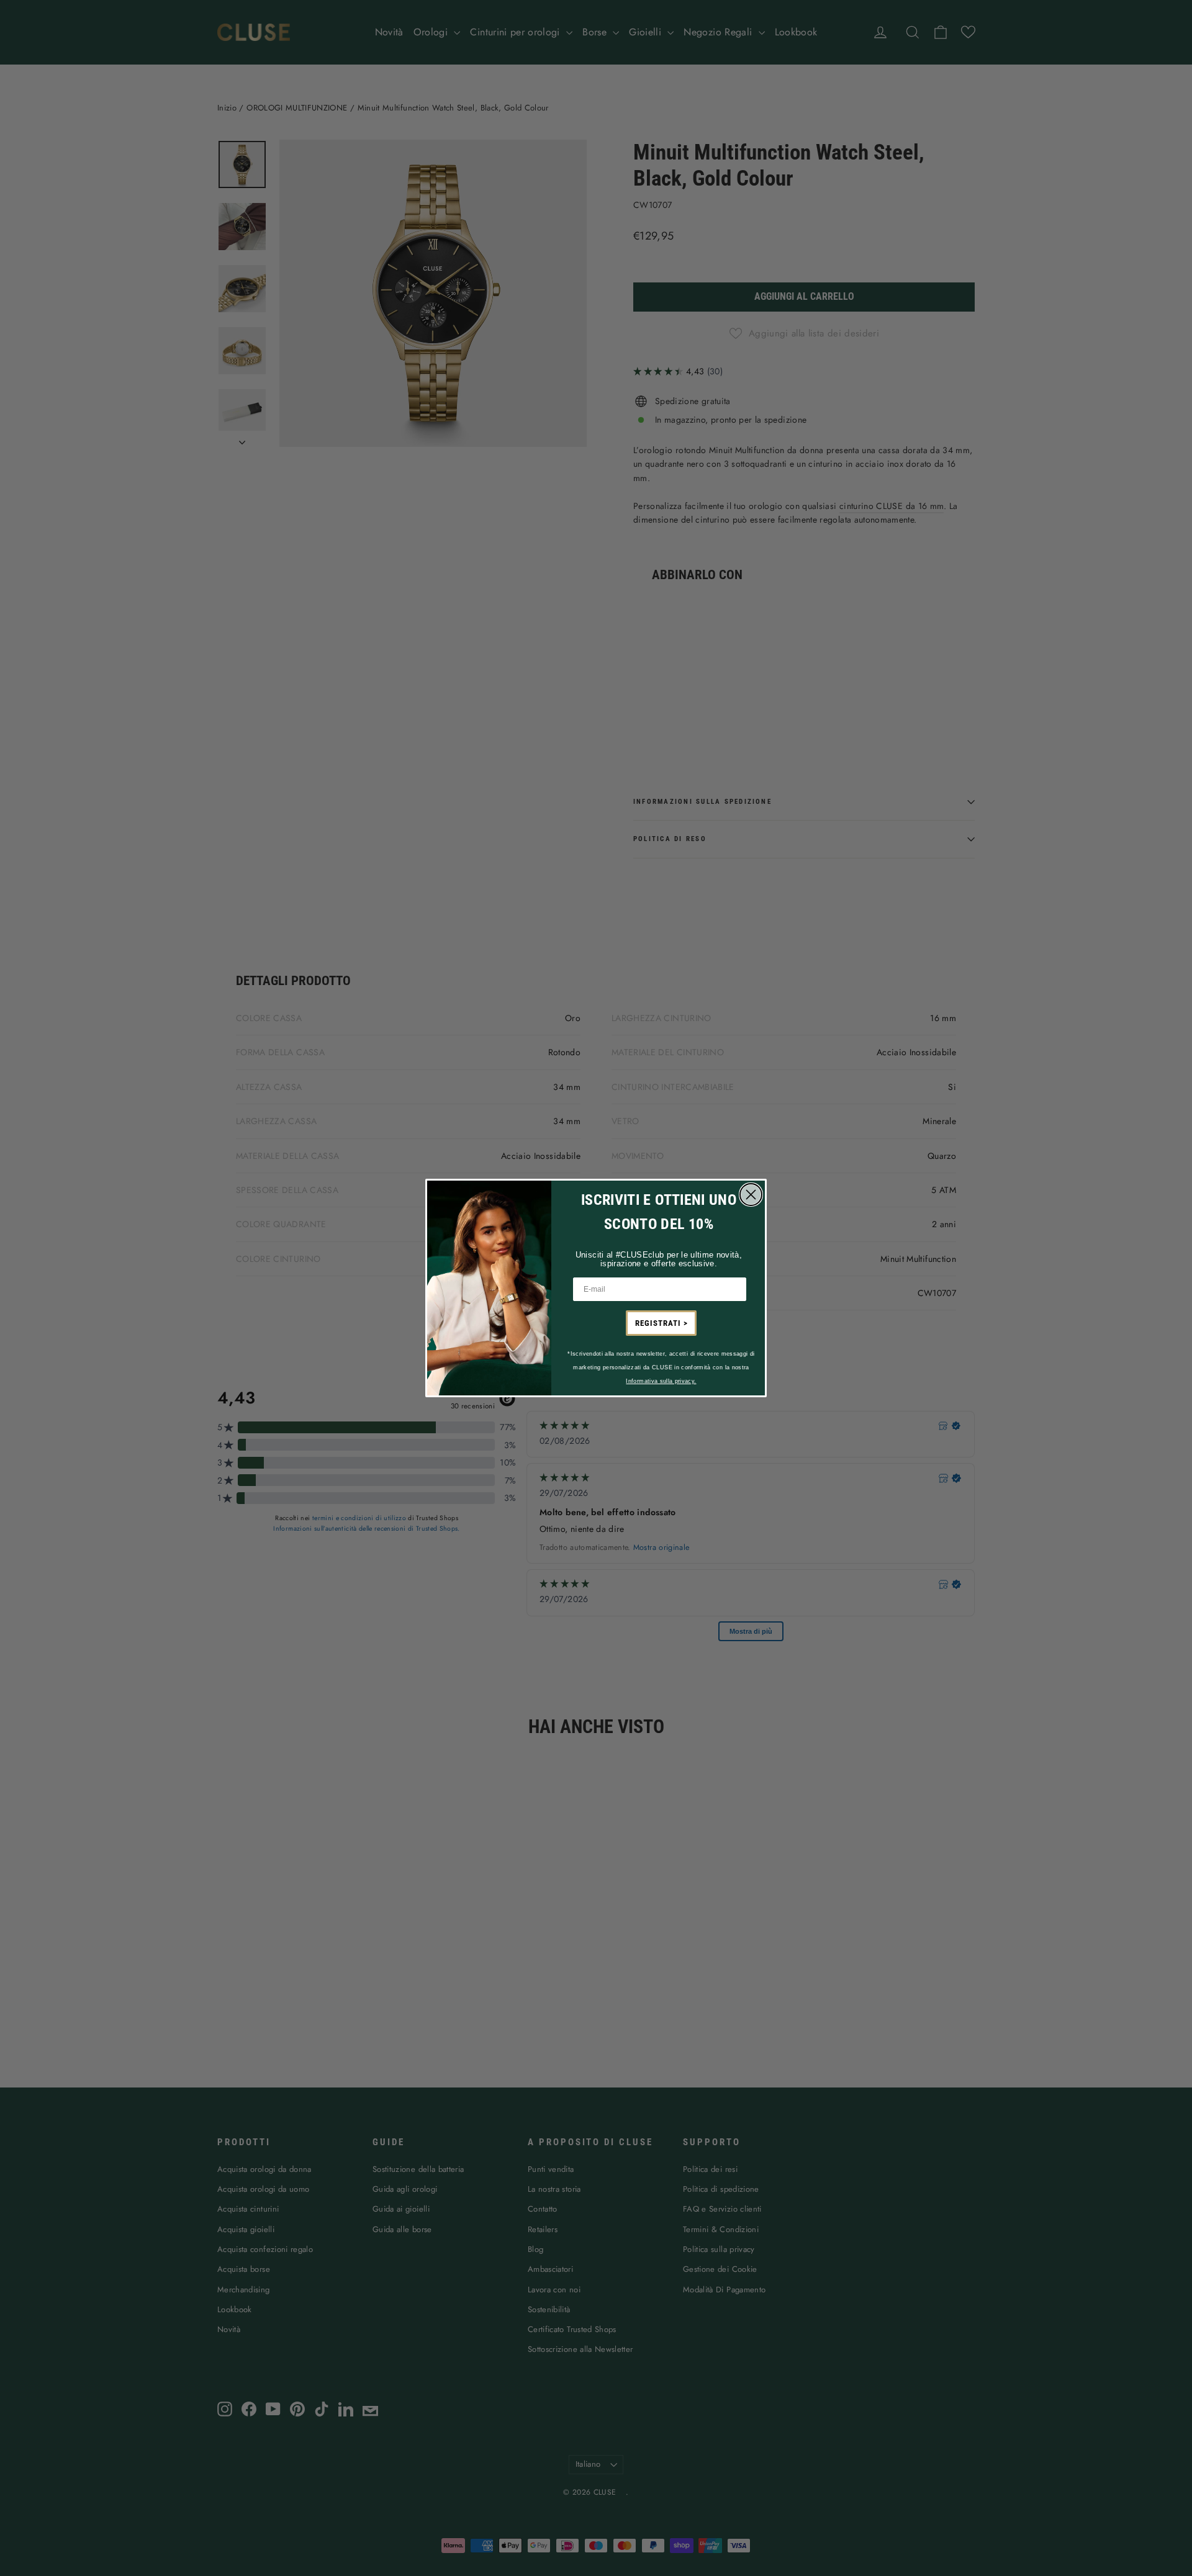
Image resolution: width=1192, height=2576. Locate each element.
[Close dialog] (751, 1195)
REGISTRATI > (661, 1323)
